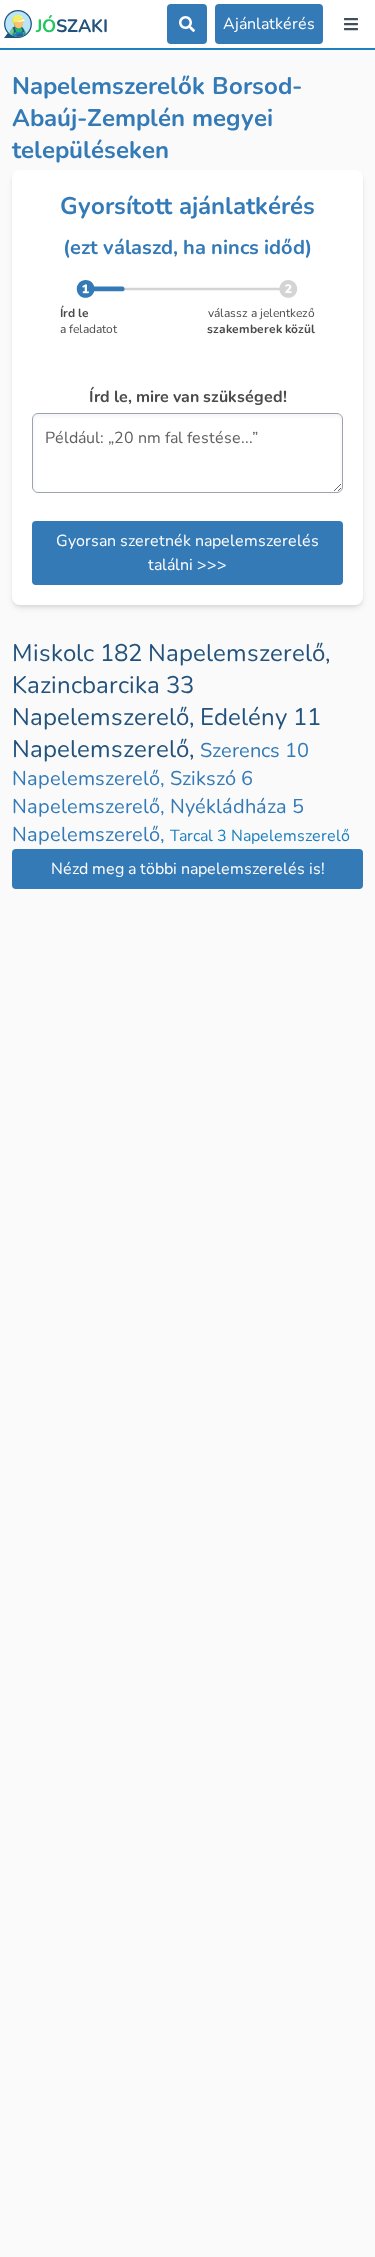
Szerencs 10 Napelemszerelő (160, 764)
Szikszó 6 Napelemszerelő (132, 792)
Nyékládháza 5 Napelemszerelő (158, 820)
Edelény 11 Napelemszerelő (166, 733)
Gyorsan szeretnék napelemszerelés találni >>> (187, 553)
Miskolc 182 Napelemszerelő (171, 653)
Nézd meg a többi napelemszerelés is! (188, 869)
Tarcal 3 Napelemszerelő (260, 836)
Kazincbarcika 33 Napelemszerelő (106, 701)
